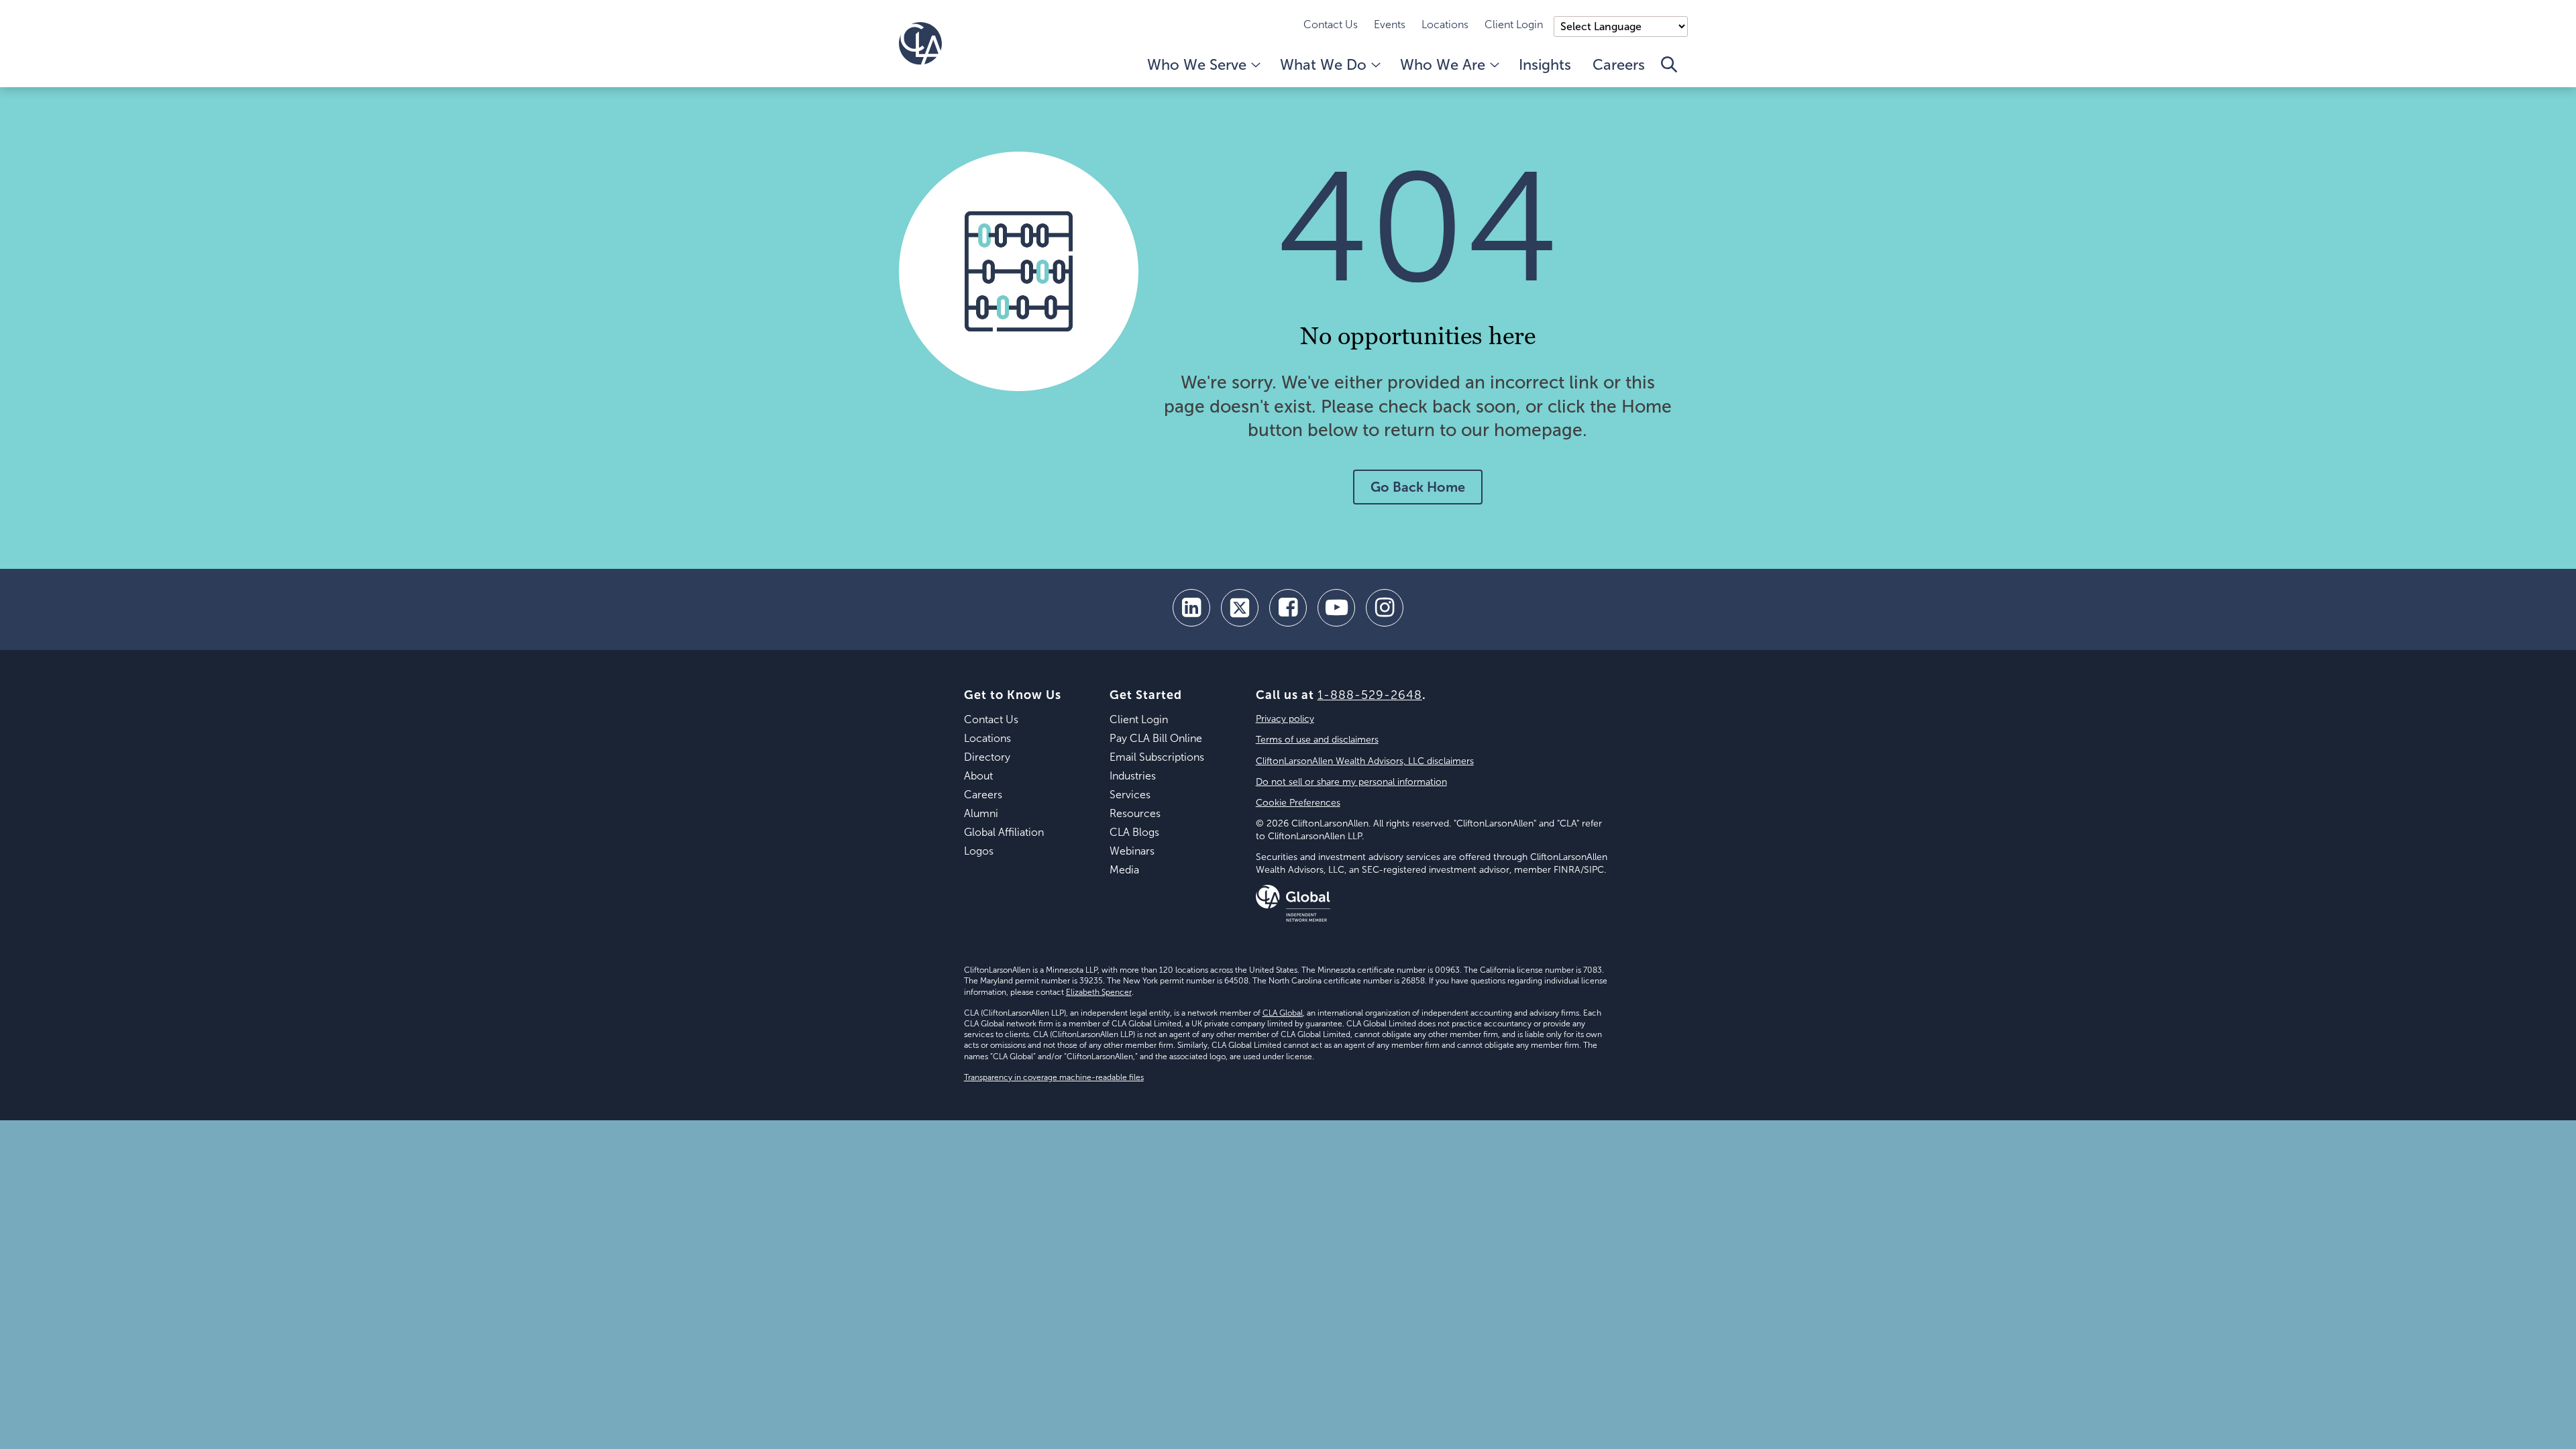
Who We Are (1443, 65)
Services (1130, 795)
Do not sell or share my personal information (1351, 782)
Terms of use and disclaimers (1317, 740)
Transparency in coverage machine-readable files (1054, 1077)
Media (1124, 870)
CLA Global (1283, 1013)
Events (1390, 24)
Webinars (1132, 851)
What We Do (1323, 65)
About (978, 776)
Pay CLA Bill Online (1156, 738)
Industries (1133, 776)
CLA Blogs (1134, 832)
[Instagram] (1385, 608)
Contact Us (1331, 24)
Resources (1135, 813)
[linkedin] (1191, 608)
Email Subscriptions (1157, 757)
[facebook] (1288, 608)
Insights (1545, 65)
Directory (987, 757)
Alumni (981, 813)
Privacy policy (1285, 719)
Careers (1619, 65)
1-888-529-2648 (1370, 695)
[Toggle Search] (1669, 72)
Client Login (1514, 24)
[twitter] (1240, 608)
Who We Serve (1197, 65)
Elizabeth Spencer (1099, 992)
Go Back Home (1418, 487)
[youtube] (1336, 608)
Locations (1445, 24)
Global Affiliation (1004, 832)
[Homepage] (920, 44)
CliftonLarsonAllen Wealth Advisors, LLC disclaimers (1365, 761)
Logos (979, 851)
